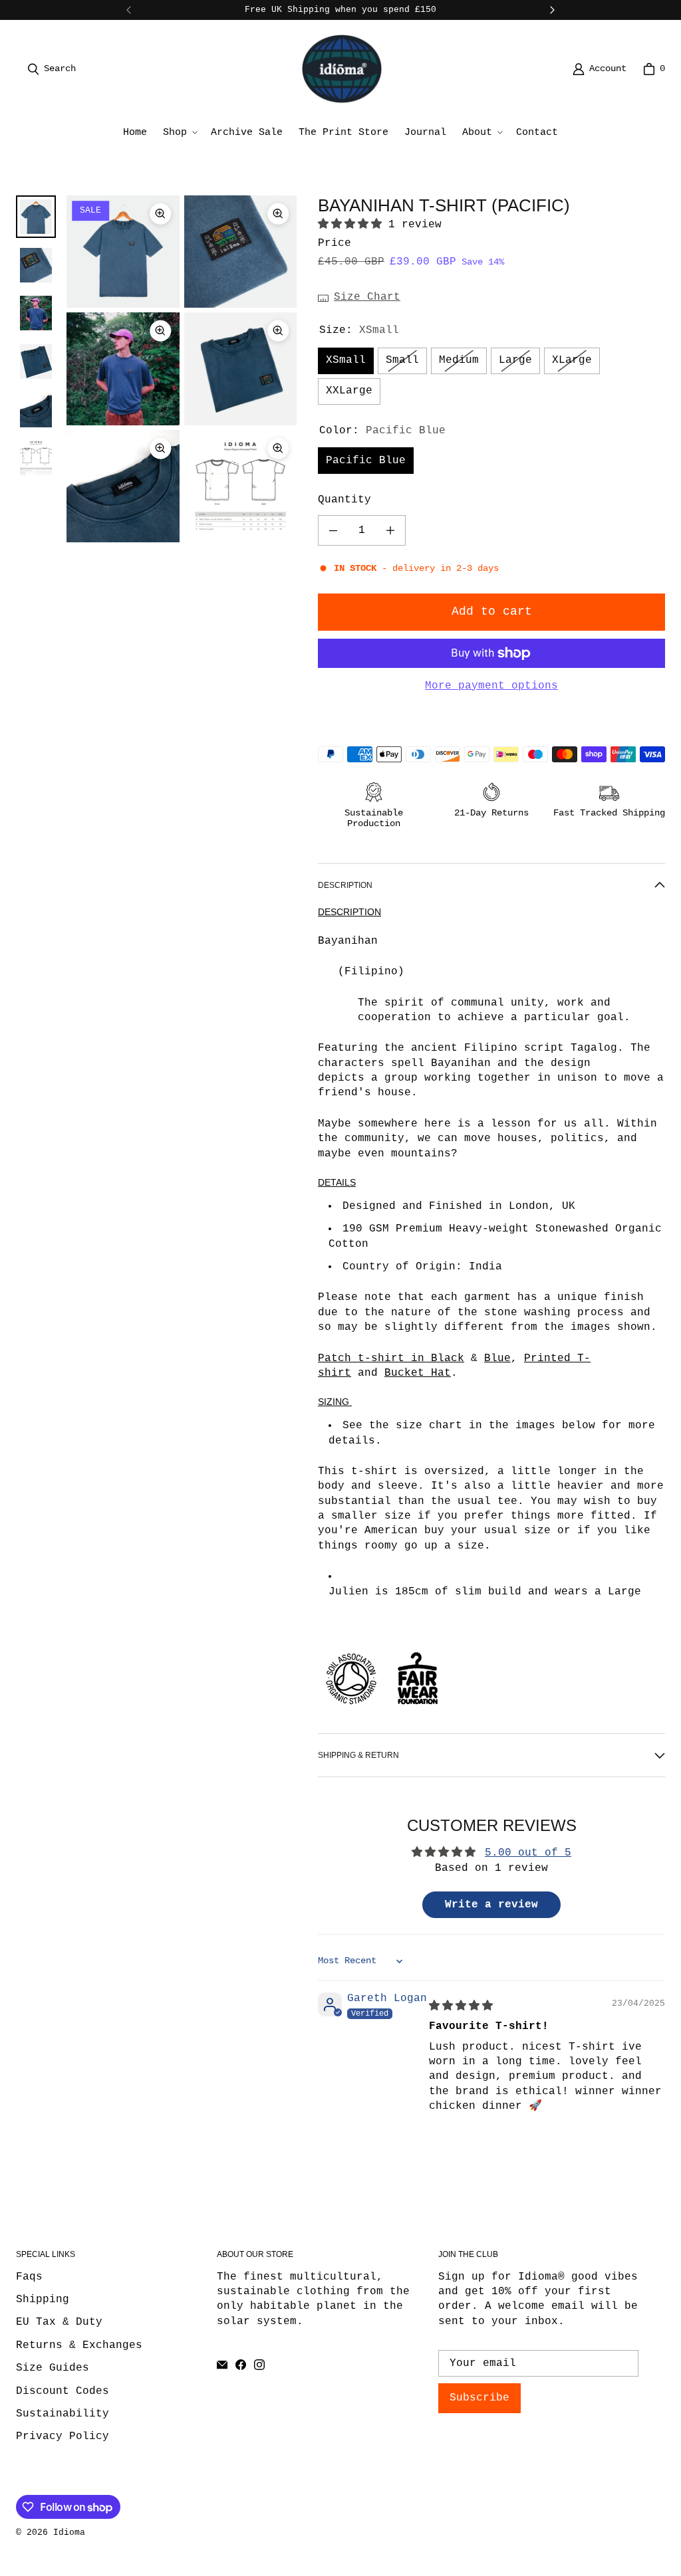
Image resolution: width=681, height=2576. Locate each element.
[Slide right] (552, 10)
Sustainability (63, 2414)
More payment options (491, 686)
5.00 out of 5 (528, 1853)
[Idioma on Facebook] (241, 2365)
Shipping (43, 2300)
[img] (461, 2006)
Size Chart (367, 297)
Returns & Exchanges (79, 2345)
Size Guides (53, 2368)
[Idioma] (342, 69)
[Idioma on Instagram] (259, 2365)
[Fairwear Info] (418, 1709)
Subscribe (479, 2398)
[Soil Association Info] (351, 1709)
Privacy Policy (63, 2436)
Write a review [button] (491, 1905)
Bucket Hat (418, 1373)
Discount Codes (63, 2391)
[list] (182, 369)
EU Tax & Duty (59, 2322)
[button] (179, 133)
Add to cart (492, 611)
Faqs (29, 2277)
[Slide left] (129, 10)
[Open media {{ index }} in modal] (123, 252)
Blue (497, 1358)
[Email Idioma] (222, 2365)
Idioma (69, 2532)
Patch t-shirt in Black (391, 1358)
